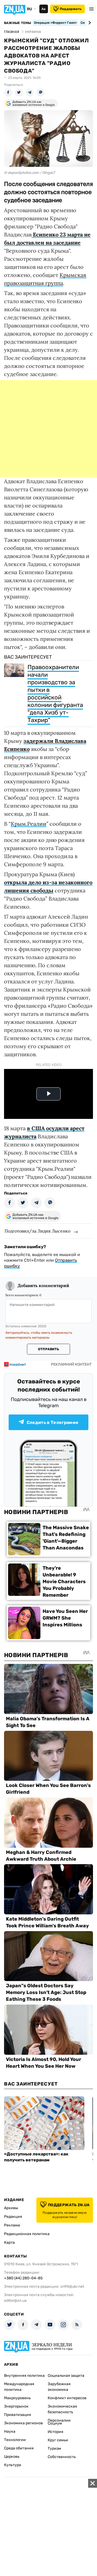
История (56, 2432)
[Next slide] (89, 23)
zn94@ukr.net (72, 2286)
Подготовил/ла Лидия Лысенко (37, 1231)
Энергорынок (16, 2406)
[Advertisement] (48, 429)
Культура (13, 2465)
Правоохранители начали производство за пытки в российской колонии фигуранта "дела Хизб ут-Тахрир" (55, 694)
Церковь (12, 2457)
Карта (9, 2242)
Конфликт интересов (67, 2398)
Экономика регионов (23, 2423)
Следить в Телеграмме (53, 1422)
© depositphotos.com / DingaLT (30, 173)
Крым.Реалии (29, 824)
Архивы (11, 2208)
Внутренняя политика (24, 2376)
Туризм (54, 2448)
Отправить (48, 1349)
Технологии (15, 2440)
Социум (55, 2423)
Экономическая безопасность (62, 2409)
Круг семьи (58, 2440)
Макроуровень (17, 2398)
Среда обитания (19, 2448)
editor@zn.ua (15, 2301)
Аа (44, 9)
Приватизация (18, 2415)
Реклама (12, 2225)
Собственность (62, 2457)
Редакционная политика (27, 2234)
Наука (10, 2431)
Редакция (13, 2217)
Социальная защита (66, 2376)
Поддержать (71, 9)
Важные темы (18, 23)
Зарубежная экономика (59, 2387)
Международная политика (19, 2387)
